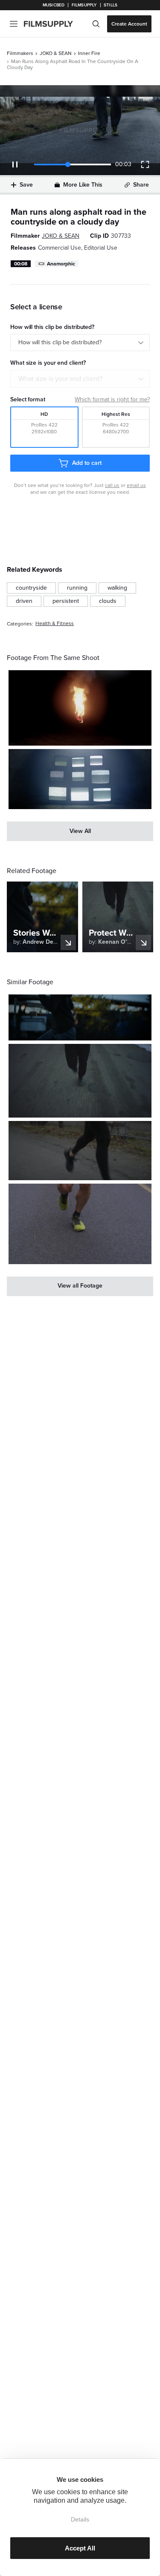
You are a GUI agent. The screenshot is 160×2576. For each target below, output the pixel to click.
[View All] (80, 831)
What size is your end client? (60, 379)
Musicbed (54, 5)
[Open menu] (14, 24)
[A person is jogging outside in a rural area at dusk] (80, 1151)
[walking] (117, 588)
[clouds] (108, 601)
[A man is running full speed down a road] (80, 1017)
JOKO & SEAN (56, 53)
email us (136, 485)
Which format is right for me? (112, 399)
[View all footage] (80, 1286)
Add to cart (87, 463)
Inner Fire (89, 53)
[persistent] (66, 601)
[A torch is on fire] (80, 708)
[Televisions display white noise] (80, 779)
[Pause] (15, 164)
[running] (77, 588)
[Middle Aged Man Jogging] (80, 1224)
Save (26, 185)
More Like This (83, 185)
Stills (111, 5)
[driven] (24, 601)
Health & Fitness (55, 624)
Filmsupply (84, 5)
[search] (96, 24)
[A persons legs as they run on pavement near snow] (80, 1081)
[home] (54, 24)
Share (141, 185)
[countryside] (31, 588)
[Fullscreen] (145, 164)
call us (112, 485)
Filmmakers (20, 53)
